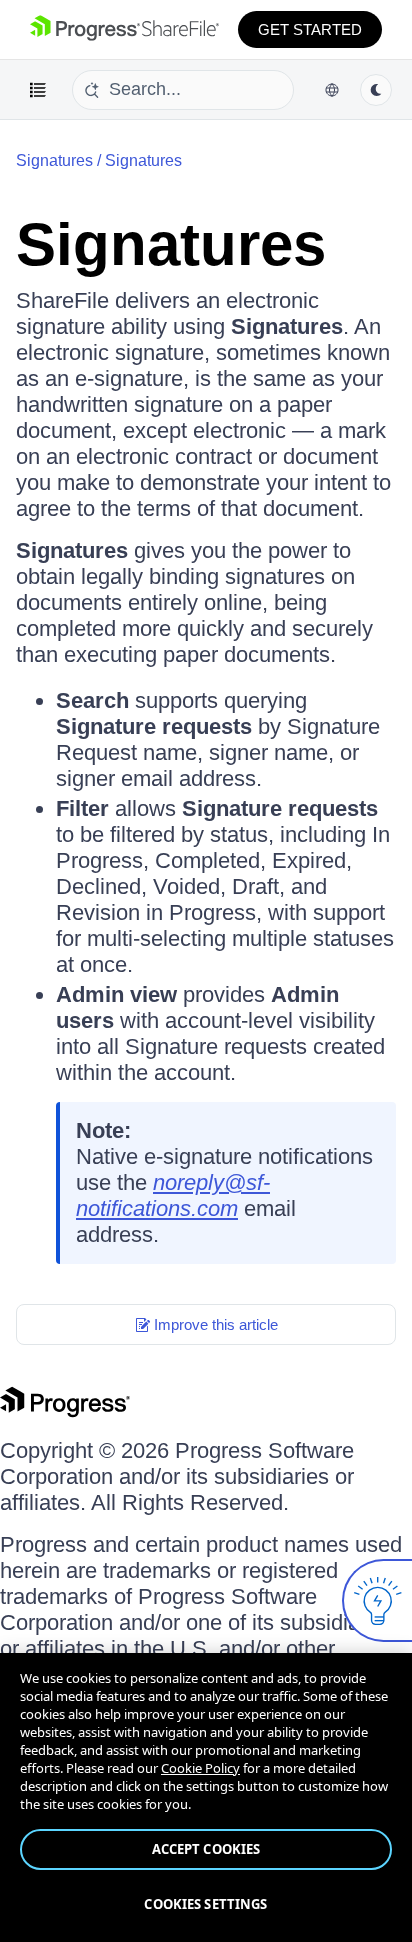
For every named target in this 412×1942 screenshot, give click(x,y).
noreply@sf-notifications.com (173, 1195)
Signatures (143, 160)
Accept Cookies (206, 1849)
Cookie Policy (200, 1768)
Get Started (310, 29)
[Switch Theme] (376, 90)
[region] (206, 1797)
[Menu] (38, 90)
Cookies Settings (205, 1904)
